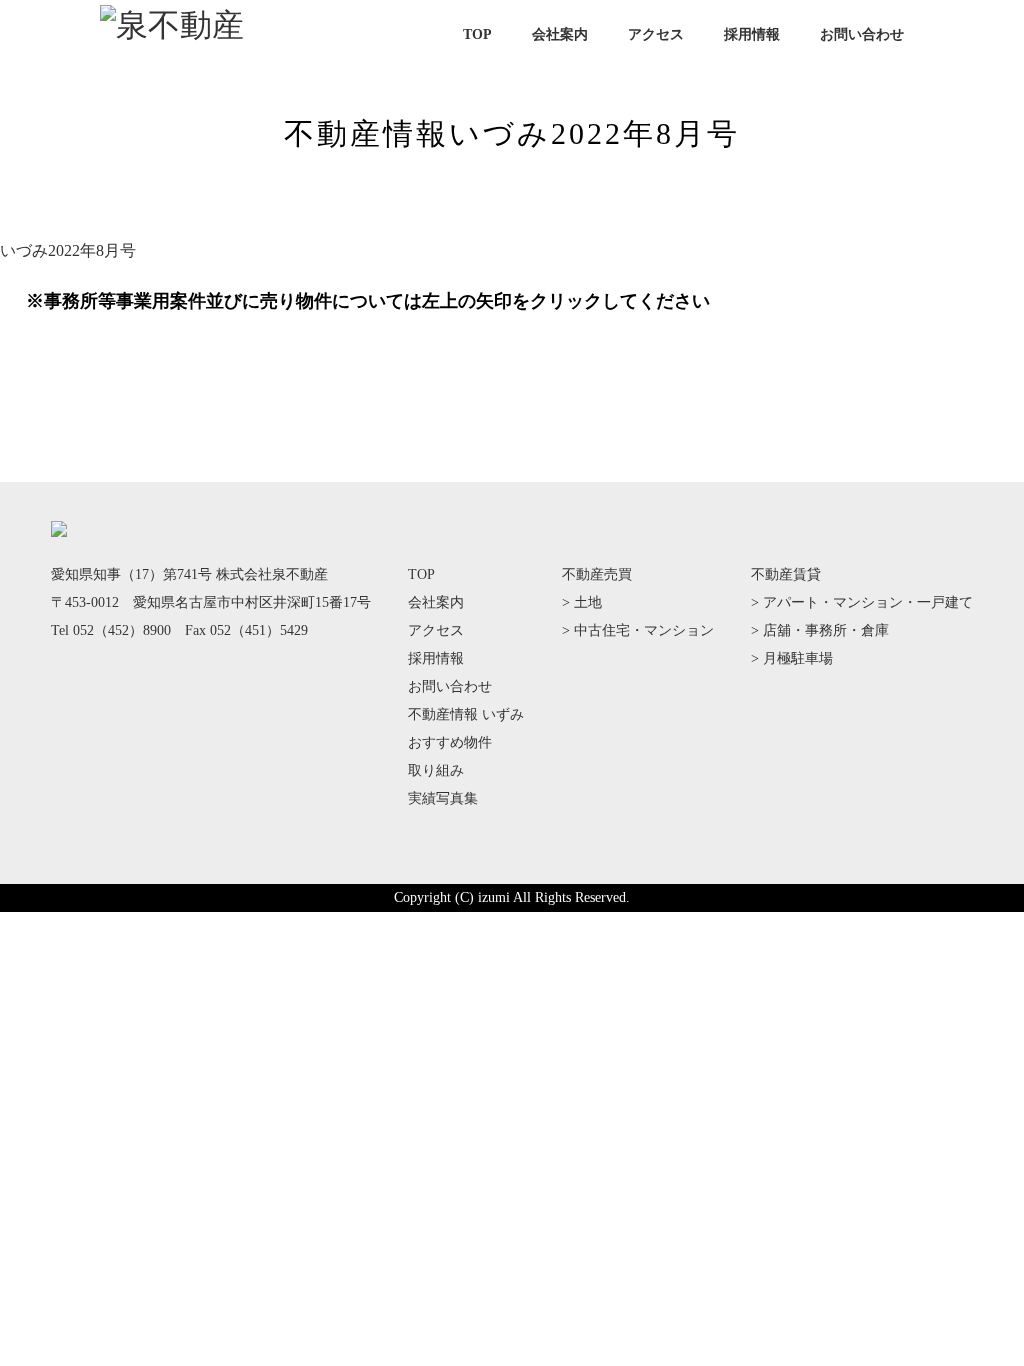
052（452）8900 (122, 630)
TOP (477, 34)
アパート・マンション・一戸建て (868, 602)
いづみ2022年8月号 (68, 250)
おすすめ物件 (450, 742)
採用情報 (752, 34)
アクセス (656, 34)
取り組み (436, 770)
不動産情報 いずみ (466, 714)
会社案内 (560, 34)
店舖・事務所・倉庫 (826, 630)
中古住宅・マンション (644, 630)
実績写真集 (443, 798)
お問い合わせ (862, 34)
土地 (588, 602)
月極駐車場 (798, 658)
